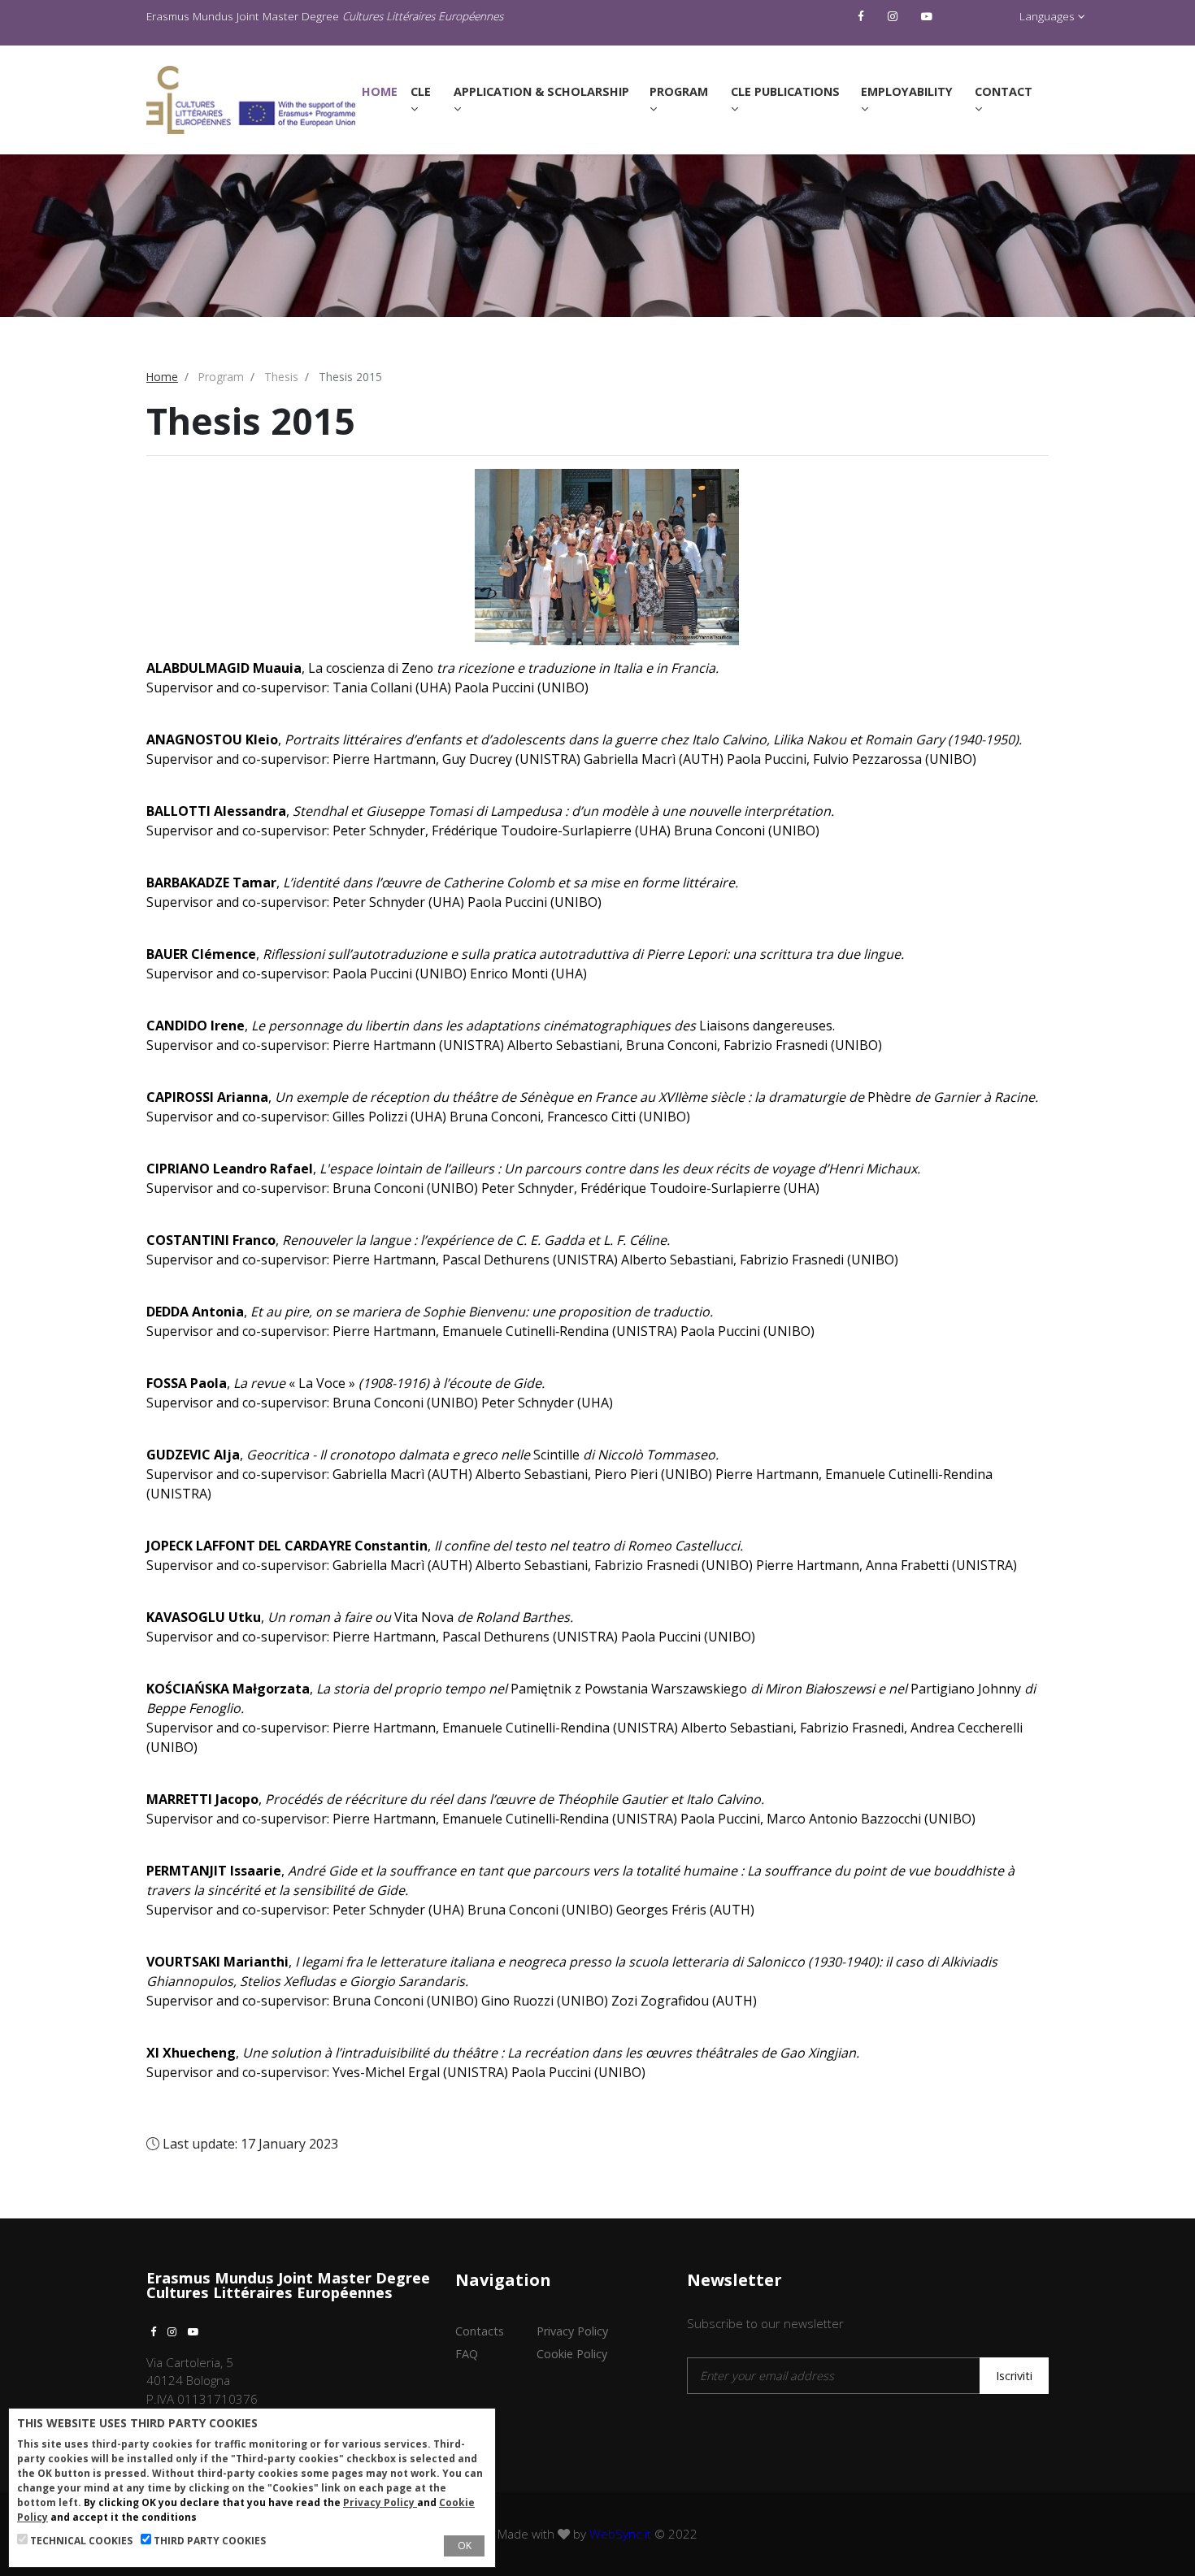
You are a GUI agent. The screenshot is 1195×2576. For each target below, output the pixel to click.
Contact (1004, 91)
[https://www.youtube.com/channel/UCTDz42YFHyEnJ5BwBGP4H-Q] (929, 16)
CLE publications (785, 91)
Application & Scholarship (541, 91)
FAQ (467, 2354)
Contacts (480, 2331)
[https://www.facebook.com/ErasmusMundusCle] (863, 16)
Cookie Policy (572, 2354)
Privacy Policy (572, 2331)
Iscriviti (1014, 2376)
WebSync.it (620, 2534)
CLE (421, 91)
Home (383, 91)
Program (679, 91)
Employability (907, 91)
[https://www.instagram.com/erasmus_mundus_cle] (895, 16)
